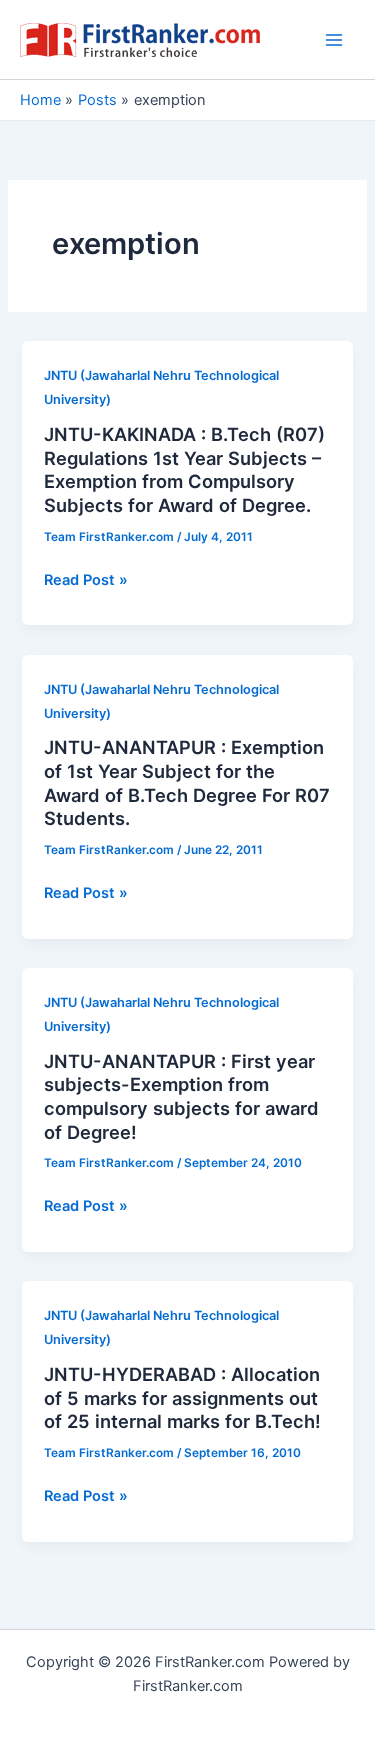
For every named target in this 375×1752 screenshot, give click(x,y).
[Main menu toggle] (334, 40)
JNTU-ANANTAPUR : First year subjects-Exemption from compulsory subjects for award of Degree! (181, 1096)
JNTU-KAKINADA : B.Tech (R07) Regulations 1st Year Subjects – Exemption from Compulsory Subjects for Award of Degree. (184, 469)
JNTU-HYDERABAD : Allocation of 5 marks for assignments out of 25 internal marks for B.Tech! (182, 1397)
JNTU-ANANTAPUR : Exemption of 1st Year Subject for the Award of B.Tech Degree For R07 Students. (187, 782)
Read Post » (86, 581)
